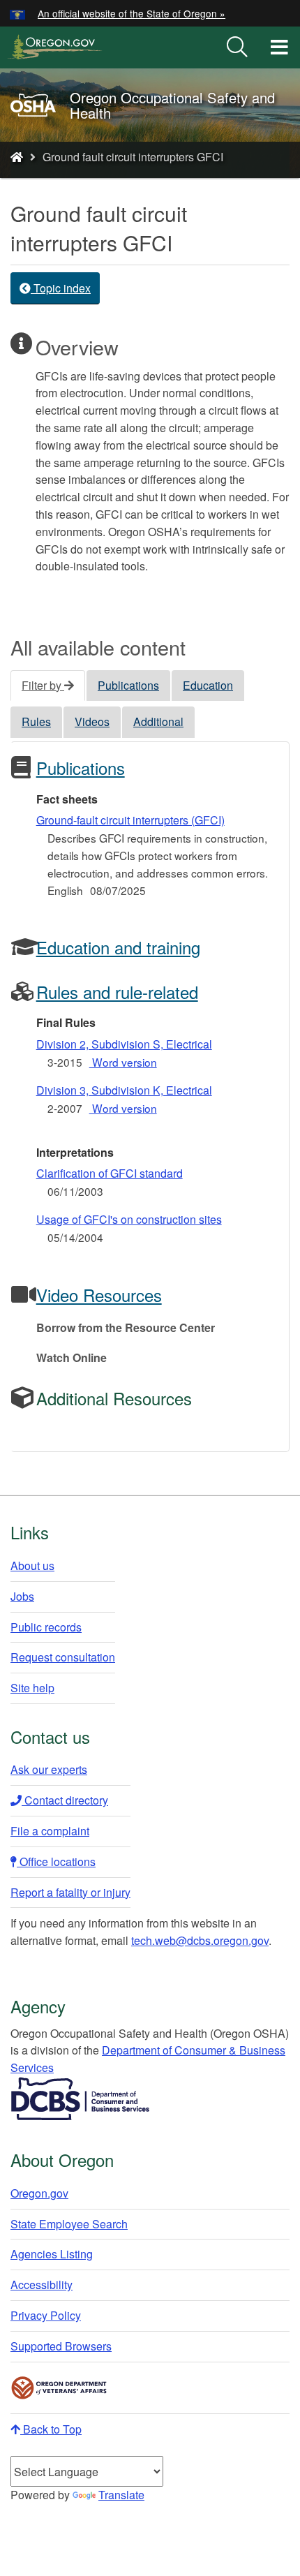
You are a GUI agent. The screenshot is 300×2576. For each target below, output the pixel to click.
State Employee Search (69, 2224)
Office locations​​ (56, 1861)
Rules (36, 721)
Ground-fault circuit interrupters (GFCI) (130, 820)
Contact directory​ (65, 1800)
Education (208, 685)
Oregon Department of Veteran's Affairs (59, 2388)
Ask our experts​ (49, 1769)
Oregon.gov (39, 2193)
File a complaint (50, 1831)
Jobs (22, 1596)
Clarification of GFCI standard (110, 1173)
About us (32, 1565)
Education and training (118, 947)
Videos (92, 721)
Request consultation (63, 1657)
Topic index (61, 288)
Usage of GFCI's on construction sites (129, 1219)
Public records (46, 1627)
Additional (158, 721)
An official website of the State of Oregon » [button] (132, 13)
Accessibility (42, 2285)
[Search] (237, 47)
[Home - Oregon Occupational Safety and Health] (17, 157)
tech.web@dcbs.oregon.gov (200, 1940)
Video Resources (99, 1295)
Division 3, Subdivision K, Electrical (124, 1090)
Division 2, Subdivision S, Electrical (124, 1044)
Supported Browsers (61, 2346)
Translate (121, 2495)
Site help (32, 1688)
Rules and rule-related (117, 992)
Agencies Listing (52, 2254)
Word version (123, 1062)
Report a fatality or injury (70, 1892)
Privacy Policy (46, 2315)
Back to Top (51, 2429)
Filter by (43, 685)
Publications (128, 685)
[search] (237, 47)
